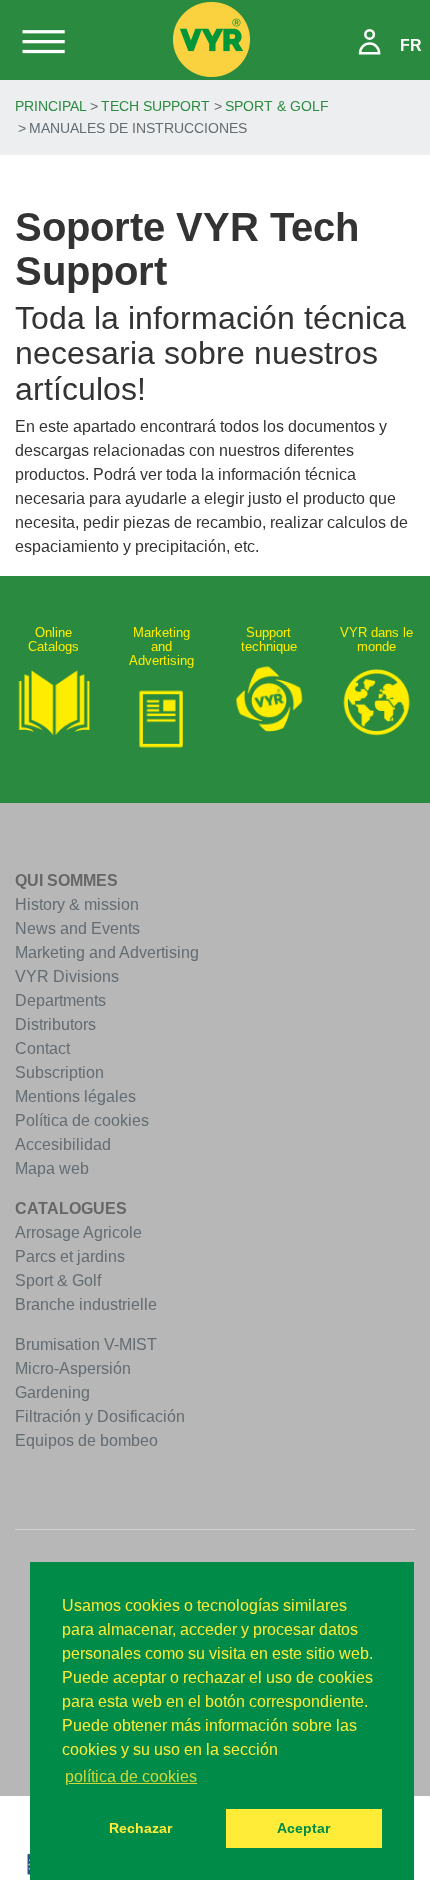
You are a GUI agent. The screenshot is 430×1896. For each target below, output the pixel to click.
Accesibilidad (63, 1144)
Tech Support (155, 106)
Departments (60, 1000)
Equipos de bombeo (86, 1440)
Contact (42, 1048)
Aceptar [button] (303, 1828)
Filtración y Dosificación (100, 1416)
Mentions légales (75, 1096)
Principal (51, 106)
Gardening (52, 1392)
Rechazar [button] (140, 1828)
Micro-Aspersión (73, 1368)
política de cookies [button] (131, 1776)
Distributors (55, 1024)
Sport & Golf (277, 106)
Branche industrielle (86, 1304)
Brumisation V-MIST (86, 1344)
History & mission (77, 904)
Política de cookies (82, 1120)
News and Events (77, 928)
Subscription (59, 1072)
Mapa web (52, 1168)
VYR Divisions (67, 976)
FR (411, 45)
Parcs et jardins (70, 1256)
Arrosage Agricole (78, 1232)
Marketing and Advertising (107, 952)
